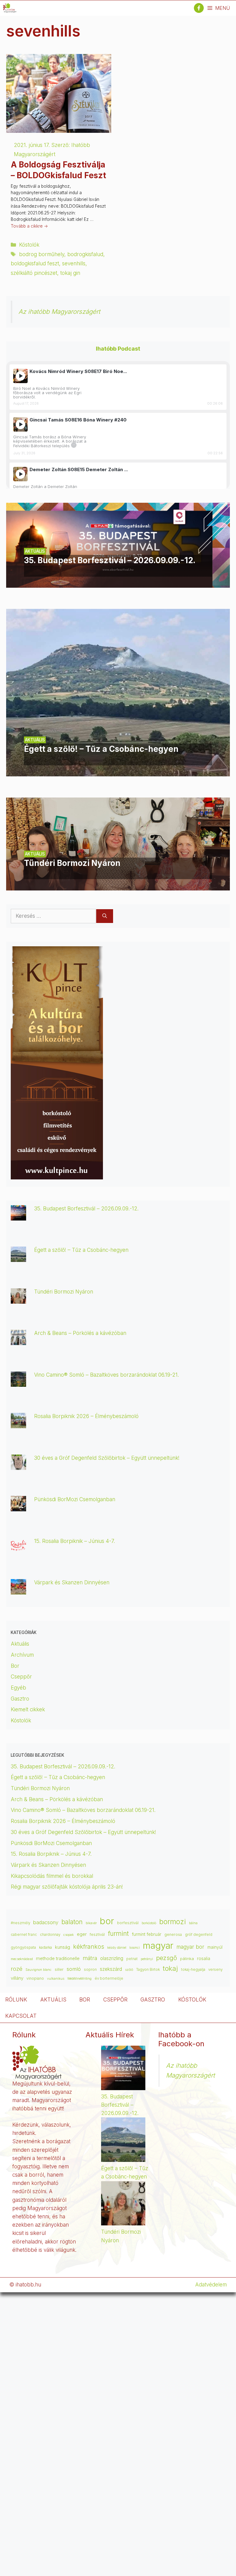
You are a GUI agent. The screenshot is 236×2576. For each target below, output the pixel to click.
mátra (90, 1958)
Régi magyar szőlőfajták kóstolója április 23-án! (67, 1887)
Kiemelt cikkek (28, 1709)
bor (107, 1921)
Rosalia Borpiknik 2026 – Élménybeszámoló (86, 1416)
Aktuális (20, 1644)
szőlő (129, 1970)
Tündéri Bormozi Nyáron (64, 1292)
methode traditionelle (58, 1958)
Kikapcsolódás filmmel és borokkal (52, 1876)
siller (59, 1969)
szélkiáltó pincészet (34, 273)
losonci (135, 1948)
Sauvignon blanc (39, 1970)
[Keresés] (105, 916)
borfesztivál (128, 1923)
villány (17, 1978)
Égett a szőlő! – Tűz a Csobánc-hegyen (81, 1250)
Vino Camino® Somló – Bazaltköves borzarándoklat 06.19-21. (106, 1375)
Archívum (22, 1655)
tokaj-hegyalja (193, 1970)
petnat (132, 1959)
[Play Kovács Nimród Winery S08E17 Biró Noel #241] (20, 376)
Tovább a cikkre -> (29, 226)
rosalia (204, 1959)
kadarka (45, 1947)
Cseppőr (21, 1677)
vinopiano (35, 1978)
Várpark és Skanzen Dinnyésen (73, 1582)
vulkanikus (56, 1979)
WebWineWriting (79, 1979)
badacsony (46, 1922)
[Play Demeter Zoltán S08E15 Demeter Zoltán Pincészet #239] (20, 474)
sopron (90, 1970)
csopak (69, 1935)
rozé (17, 1969)
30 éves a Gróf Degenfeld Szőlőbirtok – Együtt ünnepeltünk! (107, 1458)
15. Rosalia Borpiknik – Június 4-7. (75, 1541)
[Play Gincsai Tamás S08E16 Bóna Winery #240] (20, 424)
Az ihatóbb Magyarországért (59, 311)
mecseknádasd (22, 1959)
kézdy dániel (117, 1948)
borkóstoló (149, 1923)
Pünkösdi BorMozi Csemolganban (75, 1499)
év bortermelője (109, 1978)
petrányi (147, 1959)
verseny (215, 1970)
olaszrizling (112, 1958)
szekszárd (111, 1969)
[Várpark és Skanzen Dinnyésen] (18, 1590)
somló (74, 1969)
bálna (193, 1923)
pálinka (187, 1959)
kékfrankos (89, 1947)
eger (82, 1934)
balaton (72, 1922)
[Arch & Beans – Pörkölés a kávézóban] (18, 1341)
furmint (118, 1934)
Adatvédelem (211, 2285)
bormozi (173, 1922)
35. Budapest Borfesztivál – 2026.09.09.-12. (86, 1209)
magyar (158, 1945)
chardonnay (50, 1935)
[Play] (20, 376)
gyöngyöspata (23, 1947)
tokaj (170, 1968)
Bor (15, 1666)
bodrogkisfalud (85, 254)
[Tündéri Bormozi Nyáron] (118, 886)
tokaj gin (70, 273)
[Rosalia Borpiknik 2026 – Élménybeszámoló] (18, 1424)
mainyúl (215, 1947)
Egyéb (18, 1688)
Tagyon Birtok (148, 1970)
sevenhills (74, 263)
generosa (173, 1934)
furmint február (147, 1934)
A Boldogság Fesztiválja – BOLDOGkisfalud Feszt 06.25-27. (58, 175)
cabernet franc (24, 1934)
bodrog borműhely (42, 254)
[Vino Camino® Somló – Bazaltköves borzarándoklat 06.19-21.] (18, 1382)
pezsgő (167, 1958)
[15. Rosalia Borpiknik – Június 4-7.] (18, 1548)
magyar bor (190, 1947)
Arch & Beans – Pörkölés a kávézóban (80, 1333)
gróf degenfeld (199, 1935)
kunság (63, 1947)
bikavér (91, 1923)
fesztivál (97, 1934)
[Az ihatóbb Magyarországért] (10, 8)
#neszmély (20, 1923)
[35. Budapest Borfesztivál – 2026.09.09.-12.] (118, 583)
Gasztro (20, 1699)
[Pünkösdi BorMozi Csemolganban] (18, 1507)
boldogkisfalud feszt (35, 263)
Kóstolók (29, 245)
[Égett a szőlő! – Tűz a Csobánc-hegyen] (118, 772)
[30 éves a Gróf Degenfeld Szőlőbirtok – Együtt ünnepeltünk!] (18, 1465)
